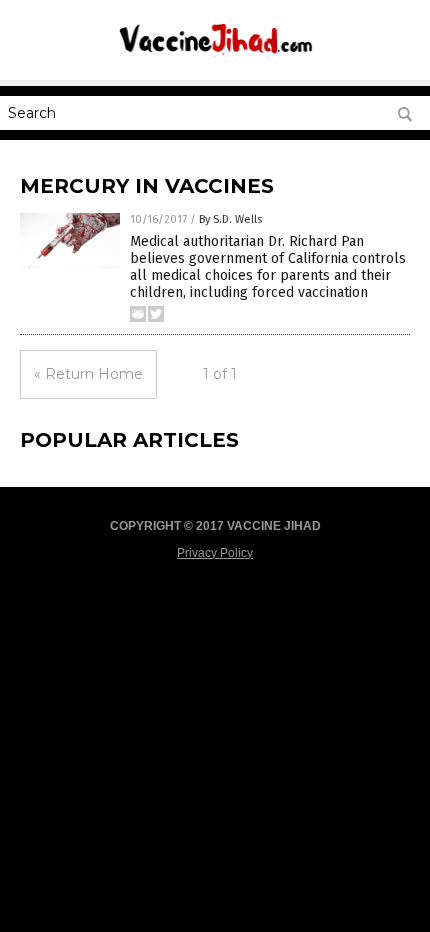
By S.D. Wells (230, 219)
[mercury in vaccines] (215, 55)
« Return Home (88, 374)
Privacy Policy (215, 553)
